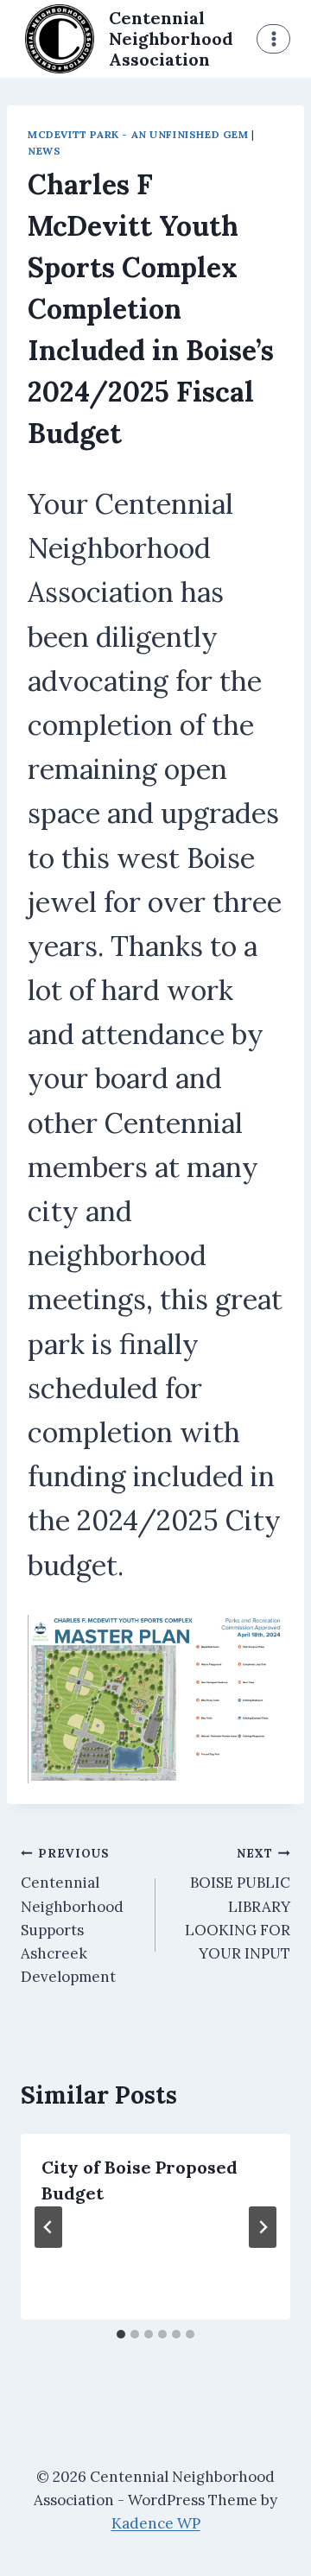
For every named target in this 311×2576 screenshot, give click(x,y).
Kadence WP (156, 2523)
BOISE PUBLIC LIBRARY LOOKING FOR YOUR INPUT (238, 1904)
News (44, 151)
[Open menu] (273, 38)
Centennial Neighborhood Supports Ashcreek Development (72, 1916)
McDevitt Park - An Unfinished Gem (138, 134)
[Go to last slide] (48, 2227)
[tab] (121, 2334)
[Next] (263, 2227)
